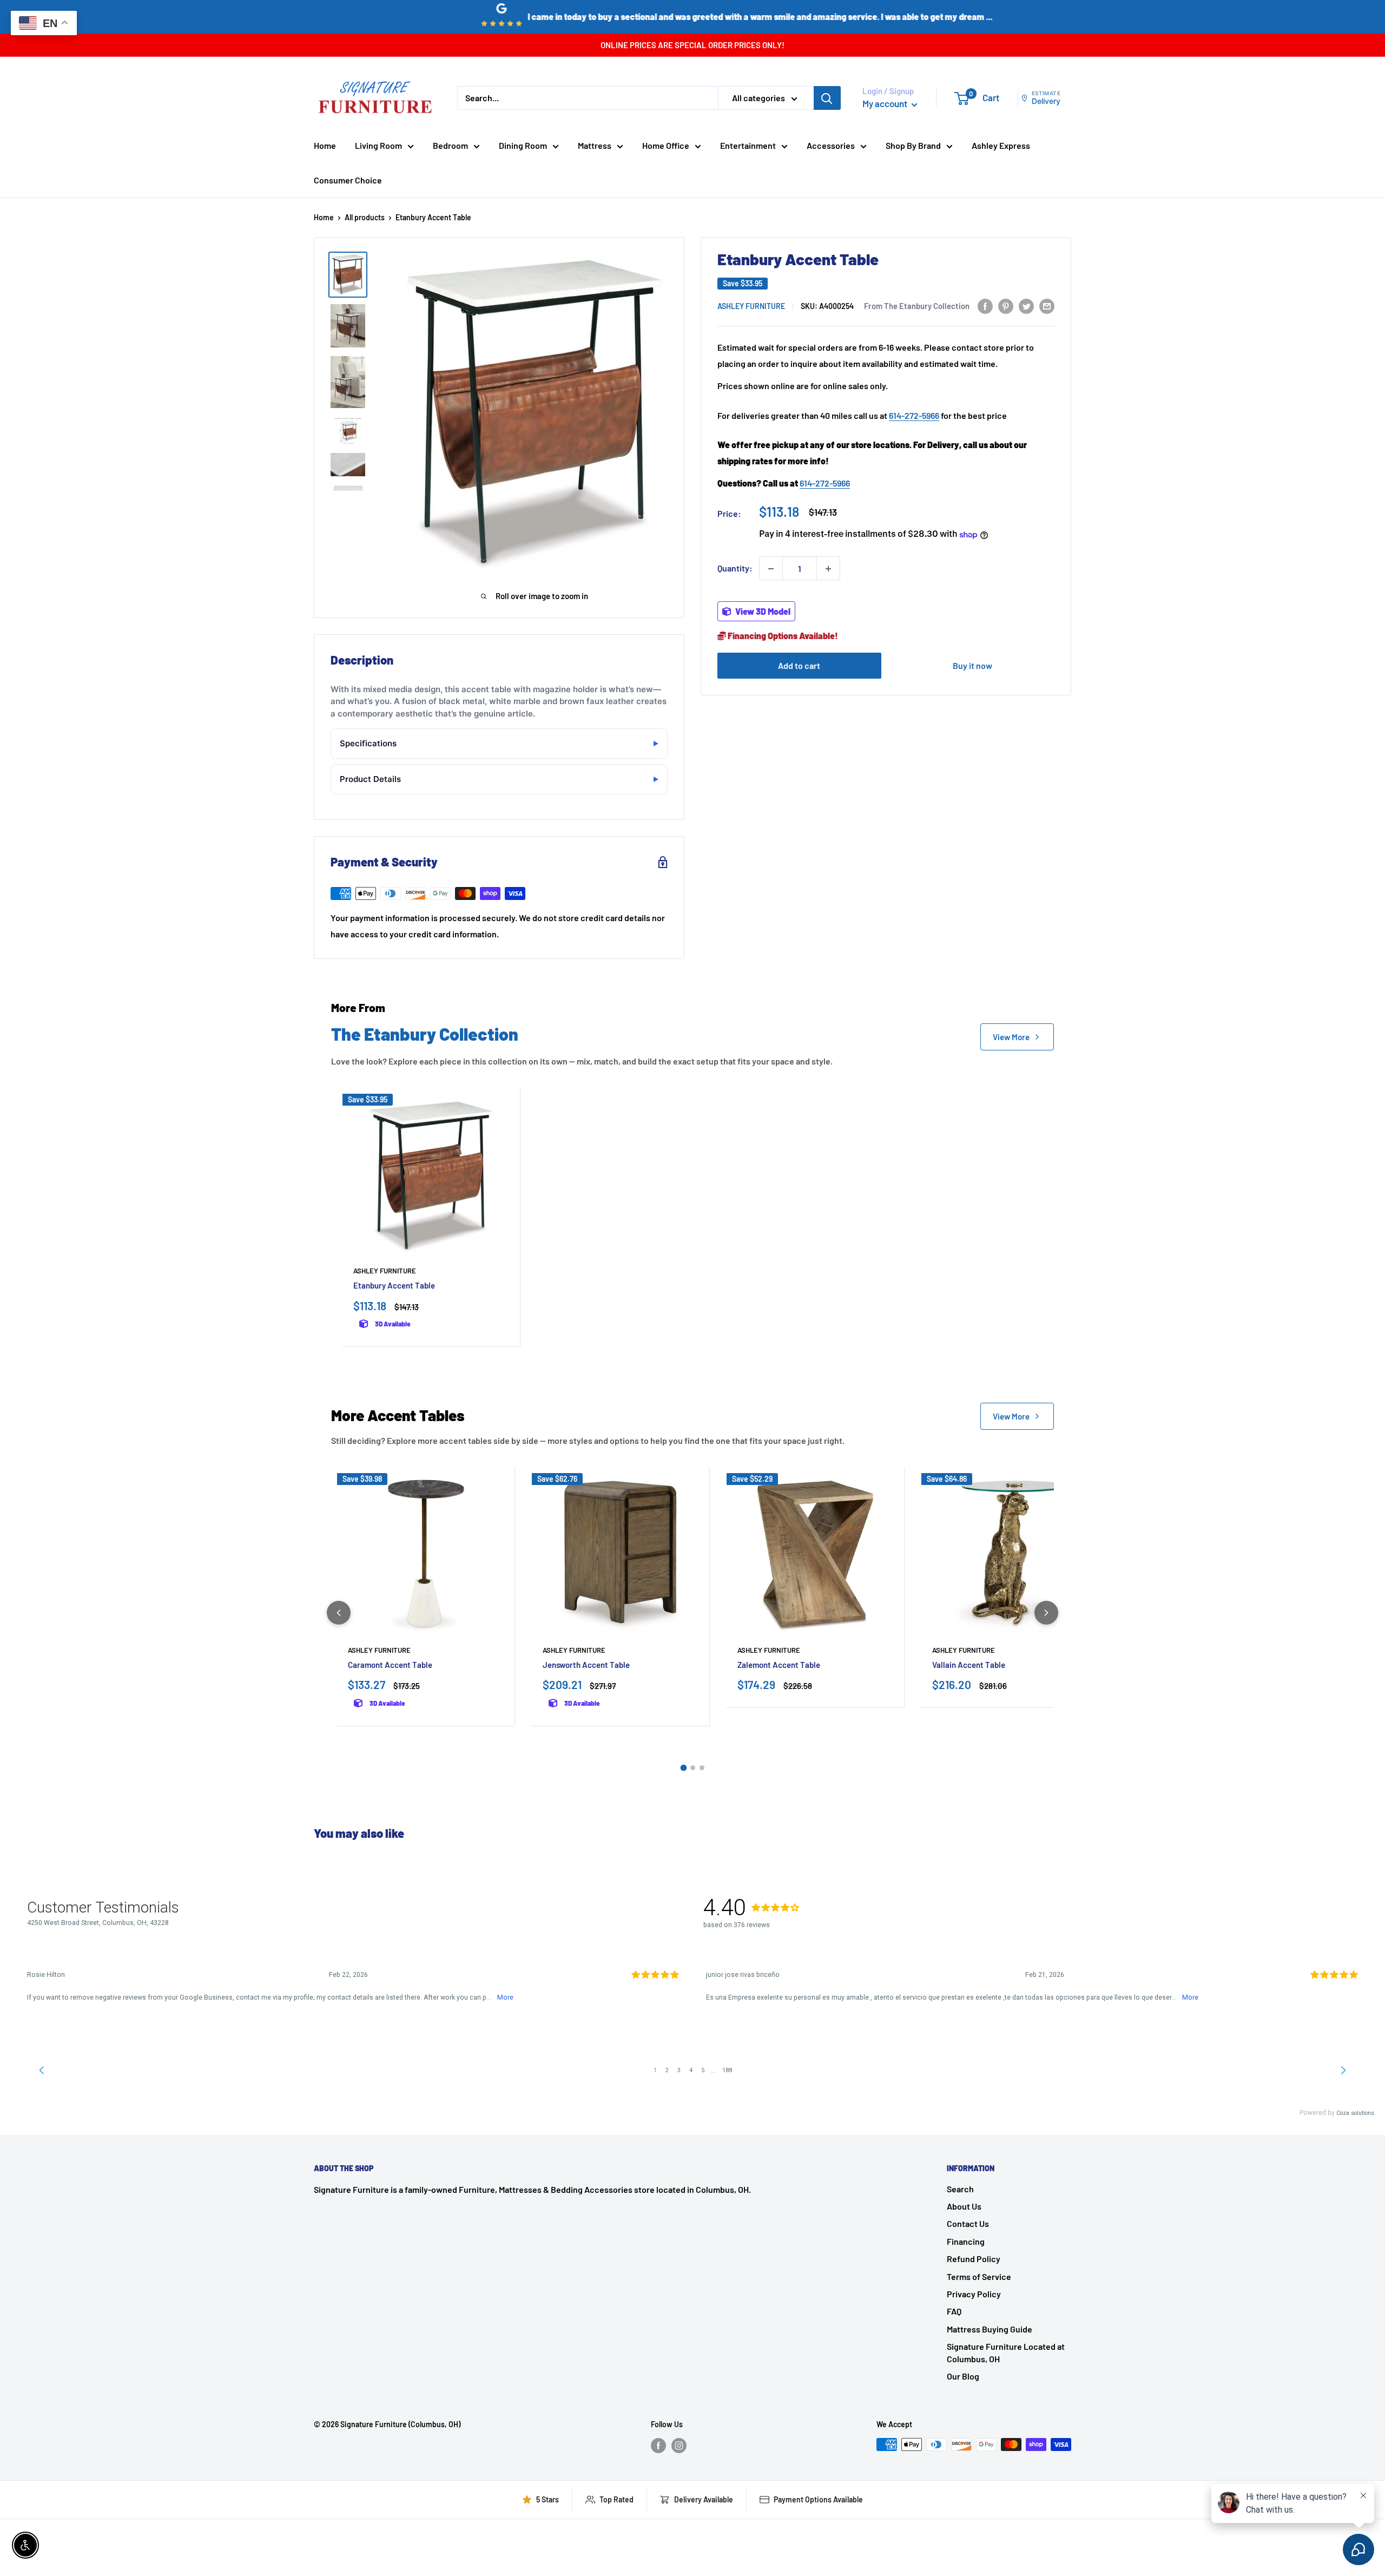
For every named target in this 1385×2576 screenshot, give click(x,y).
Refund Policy (974, 2259)
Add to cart (799, 666)
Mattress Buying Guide (990, 2329)
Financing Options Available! (782, 636)
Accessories (831, 145)
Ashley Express (1001, 145)
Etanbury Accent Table (394, 1285)
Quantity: (735, 569)
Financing (966, 2241)
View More (1011, 1037)
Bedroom (450, 145)
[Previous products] (339, 1613)
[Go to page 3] (702, 1768)
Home (325, 145)
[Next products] (1046, 1613)
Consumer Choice (348, 180)
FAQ (954, 2311)
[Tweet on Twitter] (1026, 306)
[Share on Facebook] (985, 306)
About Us (964, 2206)
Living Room (378, 145)
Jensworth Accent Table (586, 1665)
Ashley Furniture (751, 307)
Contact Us (968, 2223)
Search (960, 2189)
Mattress (595, 145)
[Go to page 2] (693, 1768)
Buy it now (972, 666)
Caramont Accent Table (390, 1665)
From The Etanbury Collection (917, 306)
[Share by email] (1047, 306)
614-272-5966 (914, 415)
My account (886, 103)
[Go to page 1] (683, 1768)
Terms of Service (979, 2276)
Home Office (666, 145)
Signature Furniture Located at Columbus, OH (1006, 2352)
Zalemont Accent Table (779, 1665)
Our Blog (963, 2376)
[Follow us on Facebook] (658, 2446)
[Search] (827, 98)
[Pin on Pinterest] (1006, 306)
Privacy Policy (974, 2294)
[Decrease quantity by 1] (771, 569)
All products (365, 217)
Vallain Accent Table (969, 1665)
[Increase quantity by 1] (828, 569)
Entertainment (748, 145)
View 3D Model (762, 612)
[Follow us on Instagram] (679, 2446)
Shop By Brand (913, 145)
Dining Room (523, 145)
